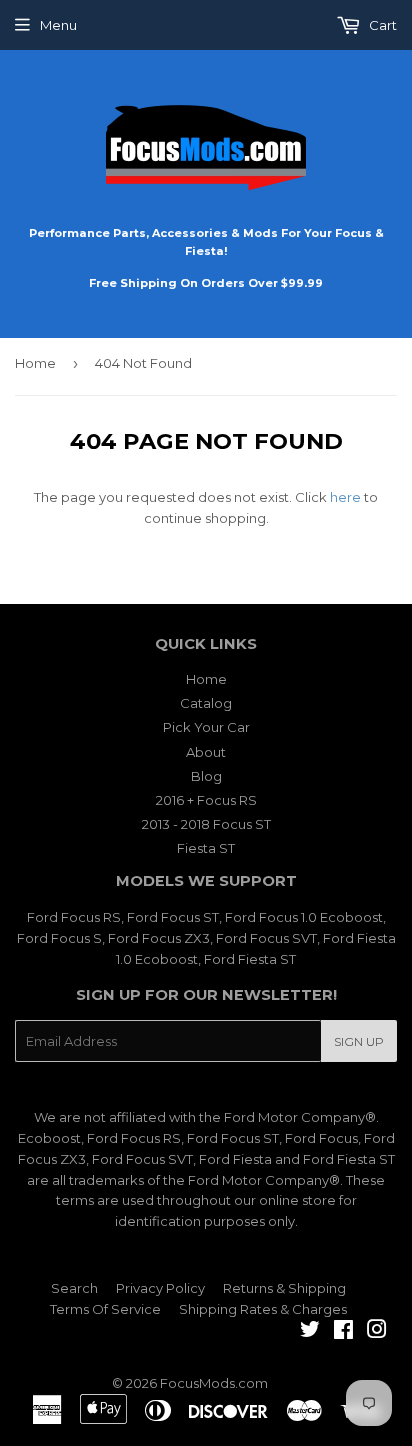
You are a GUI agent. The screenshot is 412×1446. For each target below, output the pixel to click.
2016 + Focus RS (206, 800)
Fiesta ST (206, 848)
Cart (381, 25)
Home (35, 363)
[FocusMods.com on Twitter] (310, 1332)
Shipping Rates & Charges (263, 1309)
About (206, 752)
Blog (206, 776)
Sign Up (359, 1041)
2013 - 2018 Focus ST (206, 824)
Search (74, 1288)
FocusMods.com (214, 1383)
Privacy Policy (160, 1288)
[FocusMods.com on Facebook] (343, 1332)
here (345, 497)
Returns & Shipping (284, 1288)
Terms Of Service (105, 1309)
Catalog (206, 703)
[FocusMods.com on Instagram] (377, 1332)
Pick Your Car (206, 727)
